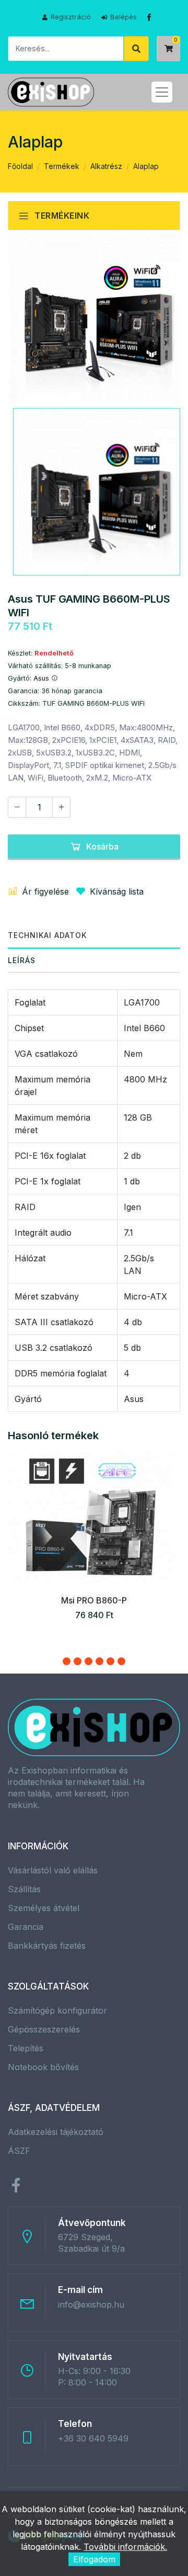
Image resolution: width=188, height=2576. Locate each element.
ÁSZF (19, 2151)
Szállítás (24, 1889)
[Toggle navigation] (162, 92)
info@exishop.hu (91, 2304)
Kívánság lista (117, 891)
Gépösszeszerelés (44, 2029)
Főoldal (20, 166)
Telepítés (26, 2048)
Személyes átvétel (44, 1908)
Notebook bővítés (43, 2067)
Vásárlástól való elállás (53, 1870)
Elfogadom (94, 2559)
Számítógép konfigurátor (57, 2010)
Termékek (62, 166)
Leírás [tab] (22, 960)
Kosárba (102, 846)
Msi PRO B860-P (94, 1600)
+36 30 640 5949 (93, 2438)
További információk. (125, 2547)
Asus (42, 678)
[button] (67, 1661)
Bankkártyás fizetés (47, 1946)
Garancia (26, 1927)
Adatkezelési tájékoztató (56, 2132)
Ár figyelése (45, 891)
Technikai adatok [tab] (47, 935)
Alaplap (146, 166)
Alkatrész (106, 166)
